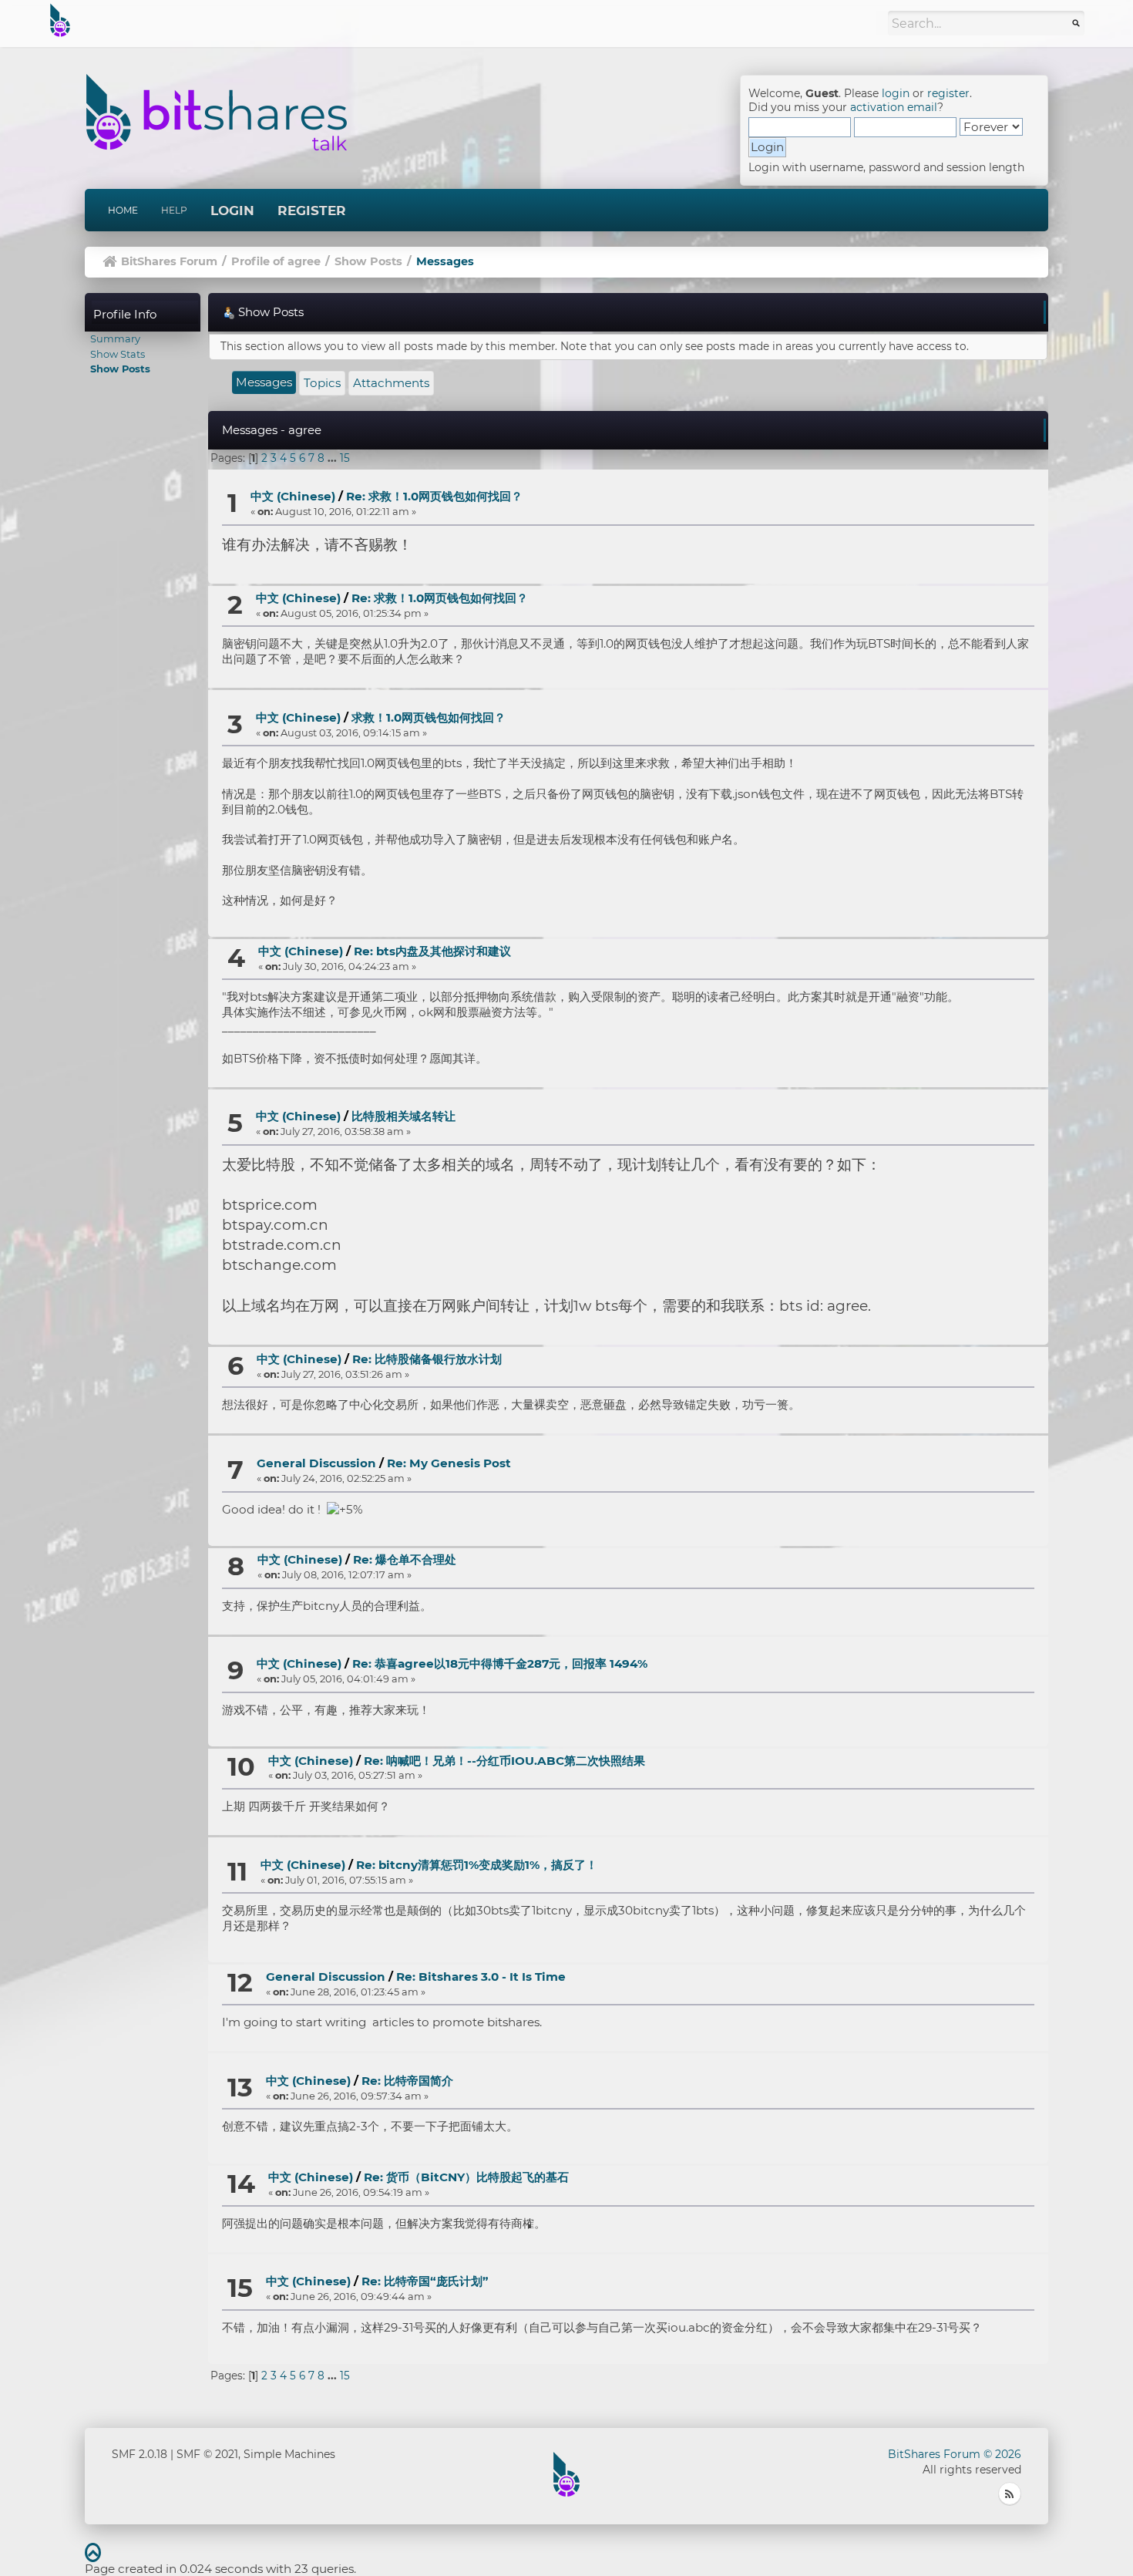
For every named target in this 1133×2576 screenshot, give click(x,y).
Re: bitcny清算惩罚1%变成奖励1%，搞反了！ (477, 1865)
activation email (894, 107)
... (334, 458)
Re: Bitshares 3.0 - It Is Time (481, 1977)
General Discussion (316, 1463)
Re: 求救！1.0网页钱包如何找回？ (434, 496)
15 (345, 458)
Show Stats (118, 354)
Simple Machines (289, 2454)
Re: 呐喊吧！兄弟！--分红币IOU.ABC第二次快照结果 (504, 1761)
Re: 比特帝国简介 (407, 2081)
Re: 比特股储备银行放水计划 (427, 1359)
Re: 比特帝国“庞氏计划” (425, 2281)
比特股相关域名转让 (403, 1116)
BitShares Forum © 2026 (955, 2454)
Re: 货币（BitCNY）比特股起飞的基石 (466, 2177)
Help (174, 210)
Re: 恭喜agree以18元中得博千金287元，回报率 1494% (500, 1663)
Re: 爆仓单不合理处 (405, 1559)
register (948, 93)
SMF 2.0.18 (140, 2454)
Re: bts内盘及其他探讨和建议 (432, 951)
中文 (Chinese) (293, 496)
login (896, 93)
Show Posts (120, 369)
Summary (115, 338)
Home (123, 210)
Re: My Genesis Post (449, 1463)
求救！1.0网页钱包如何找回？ (429, 717)
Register (312, 210)
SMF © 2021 (207, 2454)
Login (232, 210)
